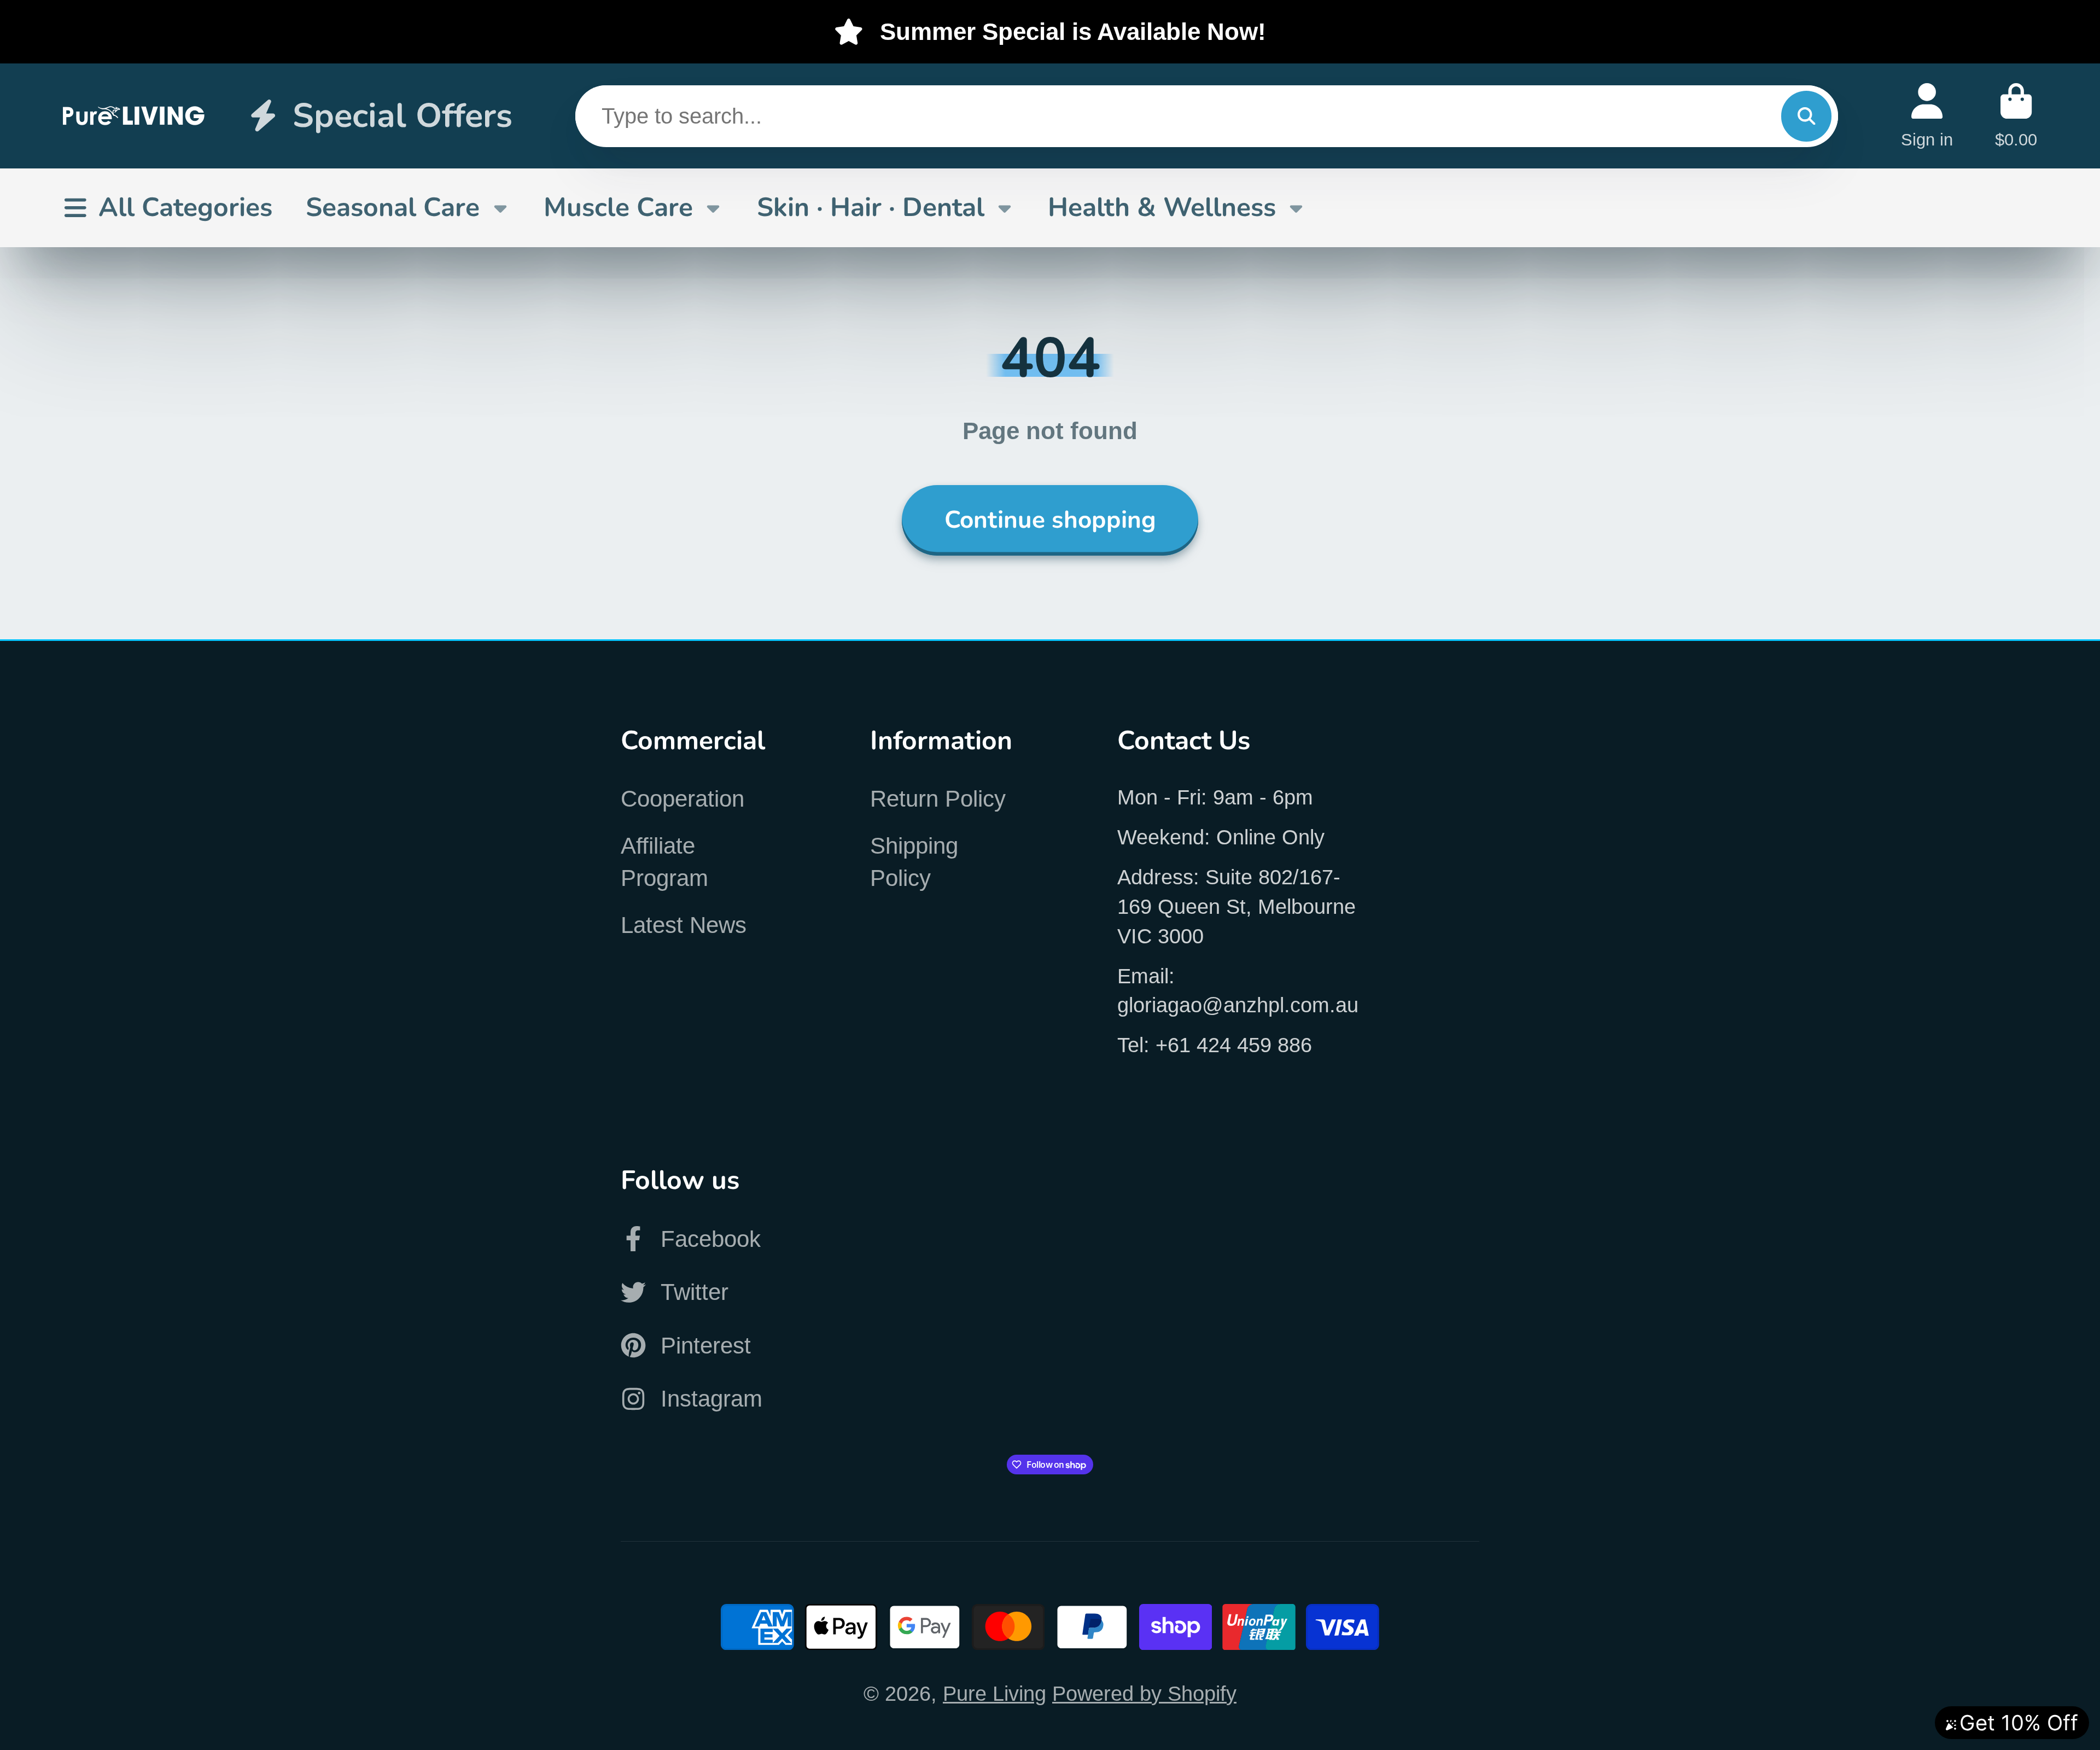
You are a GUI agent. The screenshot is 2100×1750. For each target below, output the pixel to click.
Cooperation (682, 799)
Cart (2016, 116)
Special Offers (402, 116)
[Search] (1806, 116)
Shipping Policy (914, 862)
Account (1927, 116)
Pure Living (994, 1693)
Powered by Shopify (1144, 1693)
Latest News (684, 925)
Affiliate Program (664, 862)
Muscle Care (618, 207)
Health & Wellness (1162, 207)
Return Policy (938, 799)
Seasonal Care (393, 207)
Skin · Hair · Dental (871, 207)
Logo (134, 116)
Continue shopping (1050, 520)
